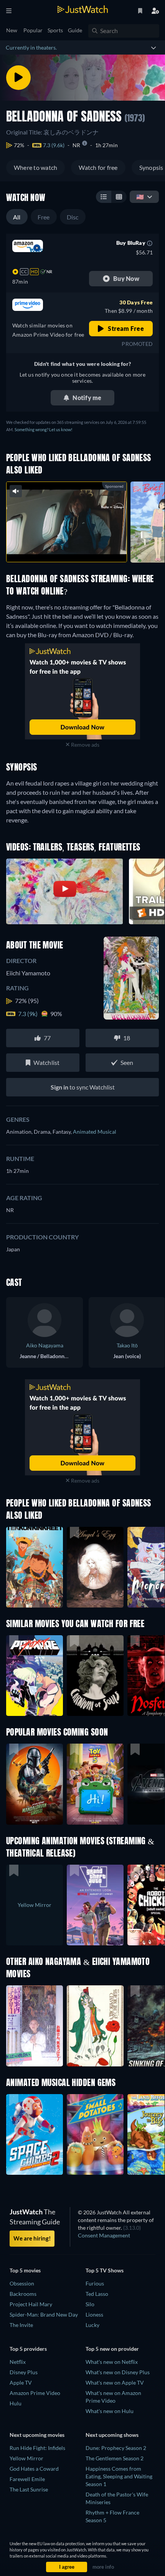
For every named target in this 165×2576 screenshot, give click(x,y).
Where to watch (35, 167)
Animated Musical (95, 1132)
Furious (95, 2283)
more (83, 548)
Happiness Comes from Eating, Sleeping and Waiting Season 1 (119, 2476)
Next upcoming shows (112, 2435)
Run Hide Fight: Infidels (37, 2448)
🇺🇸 (140, 197)
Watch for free (98, 167)
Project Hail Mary (31, 2304)
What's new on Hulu (110, 2411)
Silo (90, 2304)
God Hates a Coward (34, 2469)
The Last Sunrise (29, 2489)
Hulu (16, 2403)
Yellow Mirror (26, 2458)
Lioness (94, 2314)
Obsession (22, 2283)
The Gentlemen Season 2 (115, 2458)
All (17, 217)
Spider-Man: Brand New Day (44, 2314)
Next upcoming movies (37, 2435)
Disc (73, 217)
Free (44, 217)
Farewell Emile (27, 2479)
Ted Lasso (97, 2294)
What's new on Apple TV (115, 2383)
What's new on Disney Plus (118, 2372)
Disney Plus (24, 2372)
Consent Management (104, 2235)
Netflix (18, 2362)
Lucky (92, 2325)
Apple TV (21, 2383)
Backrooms (23, 2294)
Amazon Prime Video (35, 2393)
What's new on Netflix (112, 2362)
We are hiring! (32, 2238)
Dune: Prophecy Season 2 (116, 2448)
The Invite (21, 2325)
